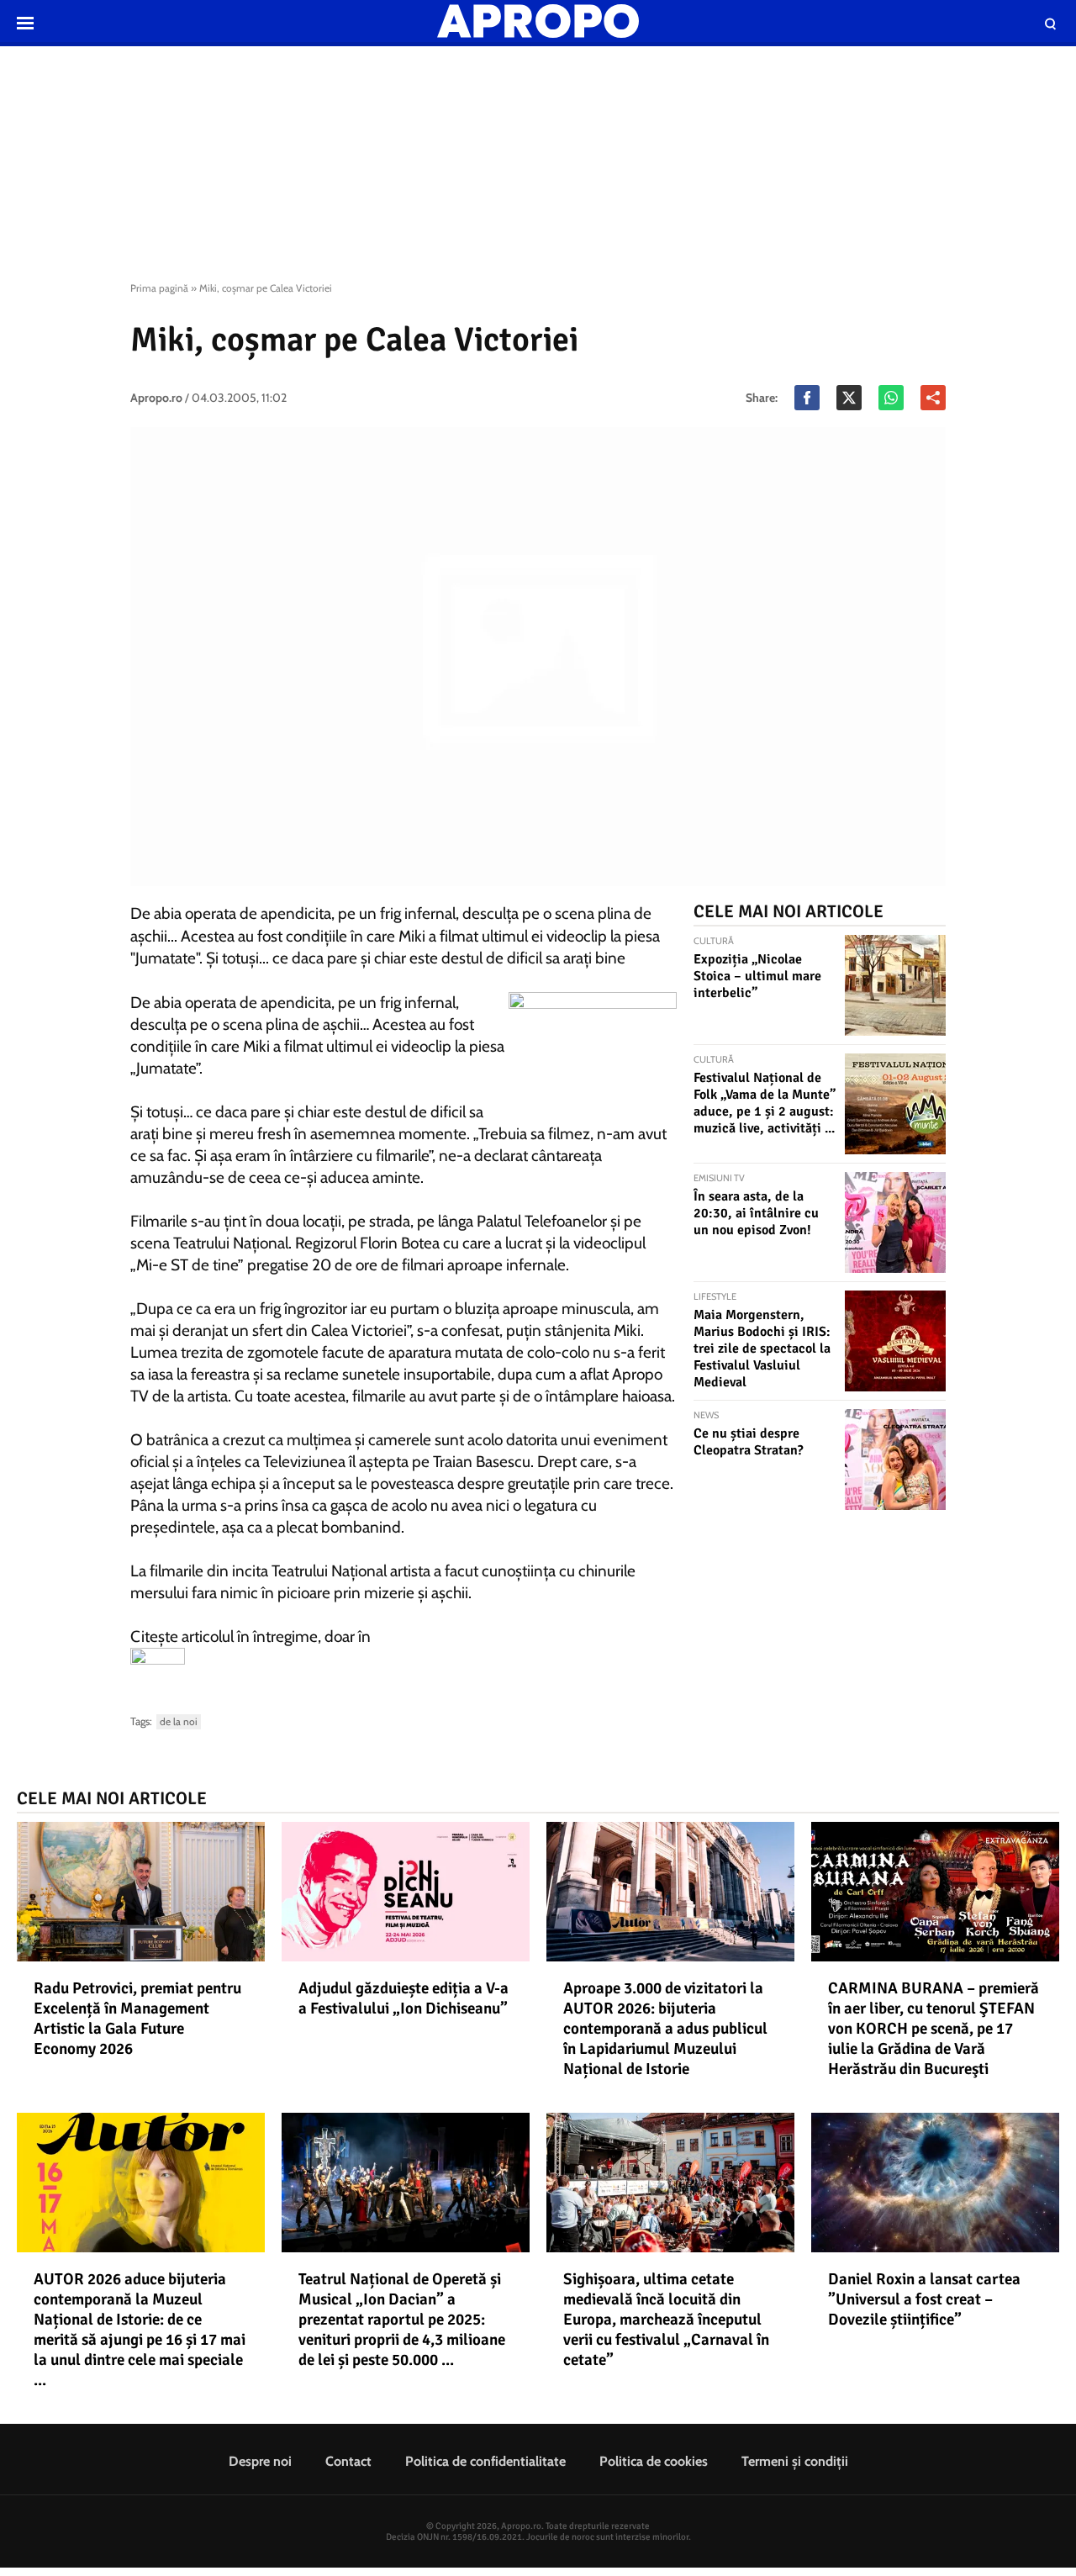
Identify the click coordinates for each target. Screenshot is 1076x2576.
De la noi (179, 1721)
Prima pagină (159, 288)
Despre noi (260, 2461)
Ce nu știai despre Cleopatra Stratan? (749, 1442)
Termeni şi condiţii (795, 2461)
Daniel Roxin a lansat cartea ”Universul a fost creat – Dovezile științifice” (924, 2299)
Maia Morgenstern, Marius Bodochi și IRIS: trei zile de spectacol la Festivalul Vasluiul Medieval (762, 1349)
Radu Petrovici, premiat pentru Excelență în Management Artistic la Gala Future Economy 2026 (137, 2019)
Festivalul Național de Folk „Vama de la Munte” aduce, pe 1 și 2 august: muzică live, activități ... (765, 1103)
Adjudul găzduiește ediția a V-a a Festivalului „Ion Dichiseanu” (403, 1998)
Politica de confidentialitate (485, 2461)
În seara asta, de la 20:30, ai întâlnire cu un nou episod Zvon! (756, 1213)
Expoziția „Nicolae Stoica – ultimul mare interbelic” (757, 976)
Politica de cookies (654, 2461)
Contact (348, 2461)
